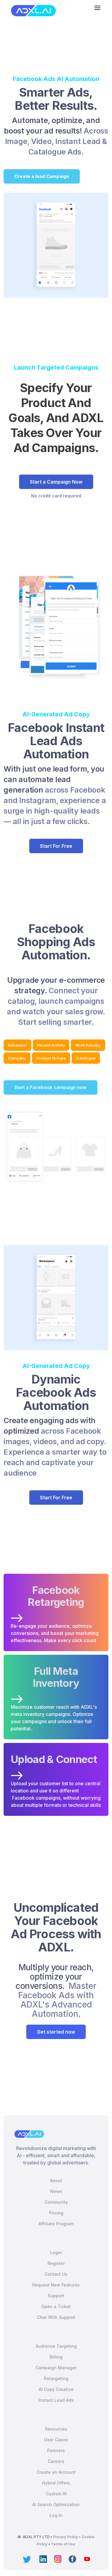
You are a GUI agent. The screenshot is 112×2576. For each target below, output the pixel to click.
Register (56, 2263)
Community (56, 2202)
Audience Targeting (56, 2346)
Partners (56, 2450)
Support (56, 2296)
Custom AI (56, 2494)
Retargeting (56, 2378)
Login (56, 2252)
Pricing (56, 2213)
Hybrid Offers (56, 2483)
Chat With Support (56, 2317)
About (56, 2180)
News (56, 2191)
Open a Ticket (56, 2306)
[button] (97, 8)
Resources (56, 2429)
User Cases (56, 2440)
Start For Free (56, 846)
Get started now (56, 2032)
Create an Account (56, 2472)
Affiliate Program (56, 2224)
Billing (56, 2357)
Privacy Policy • (67, 2537)
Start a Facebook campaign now (50, 1087)
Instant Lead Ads (56, 2400)
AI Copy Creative (56, 2389)
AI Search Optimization (56, 2504)
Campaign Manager (56, 2368)
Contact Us (56, 2274)
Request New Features (56, 2285)
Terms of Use (63, 2544)
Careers (56, 2461)
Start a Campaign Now (56, 482)
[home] (32, 11)
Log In (56, 2515)
